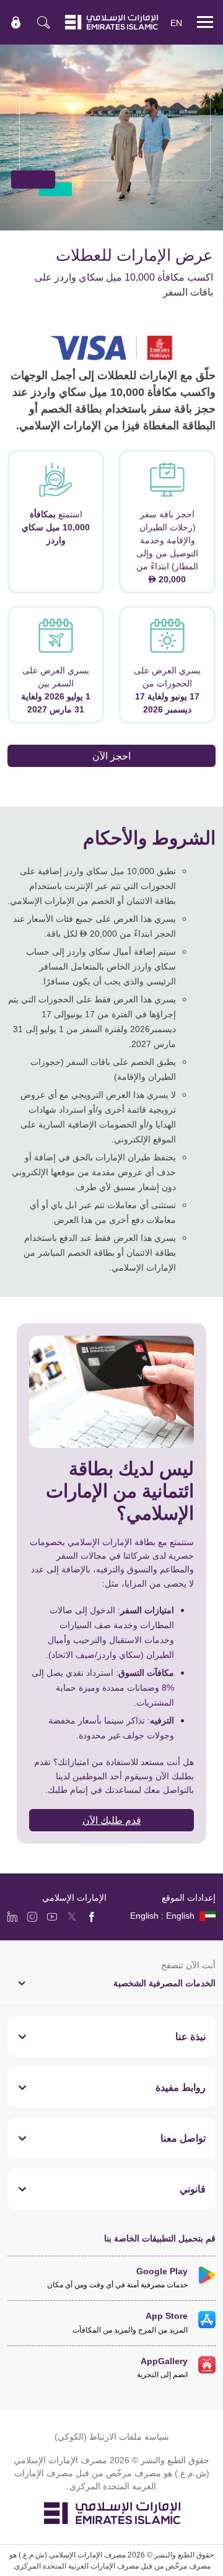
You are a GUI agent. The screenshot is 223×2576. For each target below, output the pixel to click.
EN (176, 23)
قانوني (193, 2189)
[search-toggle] (43, 22)
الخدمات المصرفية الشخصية (164, 1983)
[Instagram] (32, 1916)
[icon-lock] (16, 22)
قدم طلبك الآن (112, 1820)
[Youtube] (52, 1916)
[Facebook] (92, 1916)
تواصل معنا (183, 2138)
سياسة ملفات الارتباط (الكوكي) (112, 2436)
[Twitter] (72, 1916)
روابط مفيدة (181, 2087)
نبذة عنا (190, 2036)
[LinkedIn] (12, 1916)
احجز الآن (111, 756)
